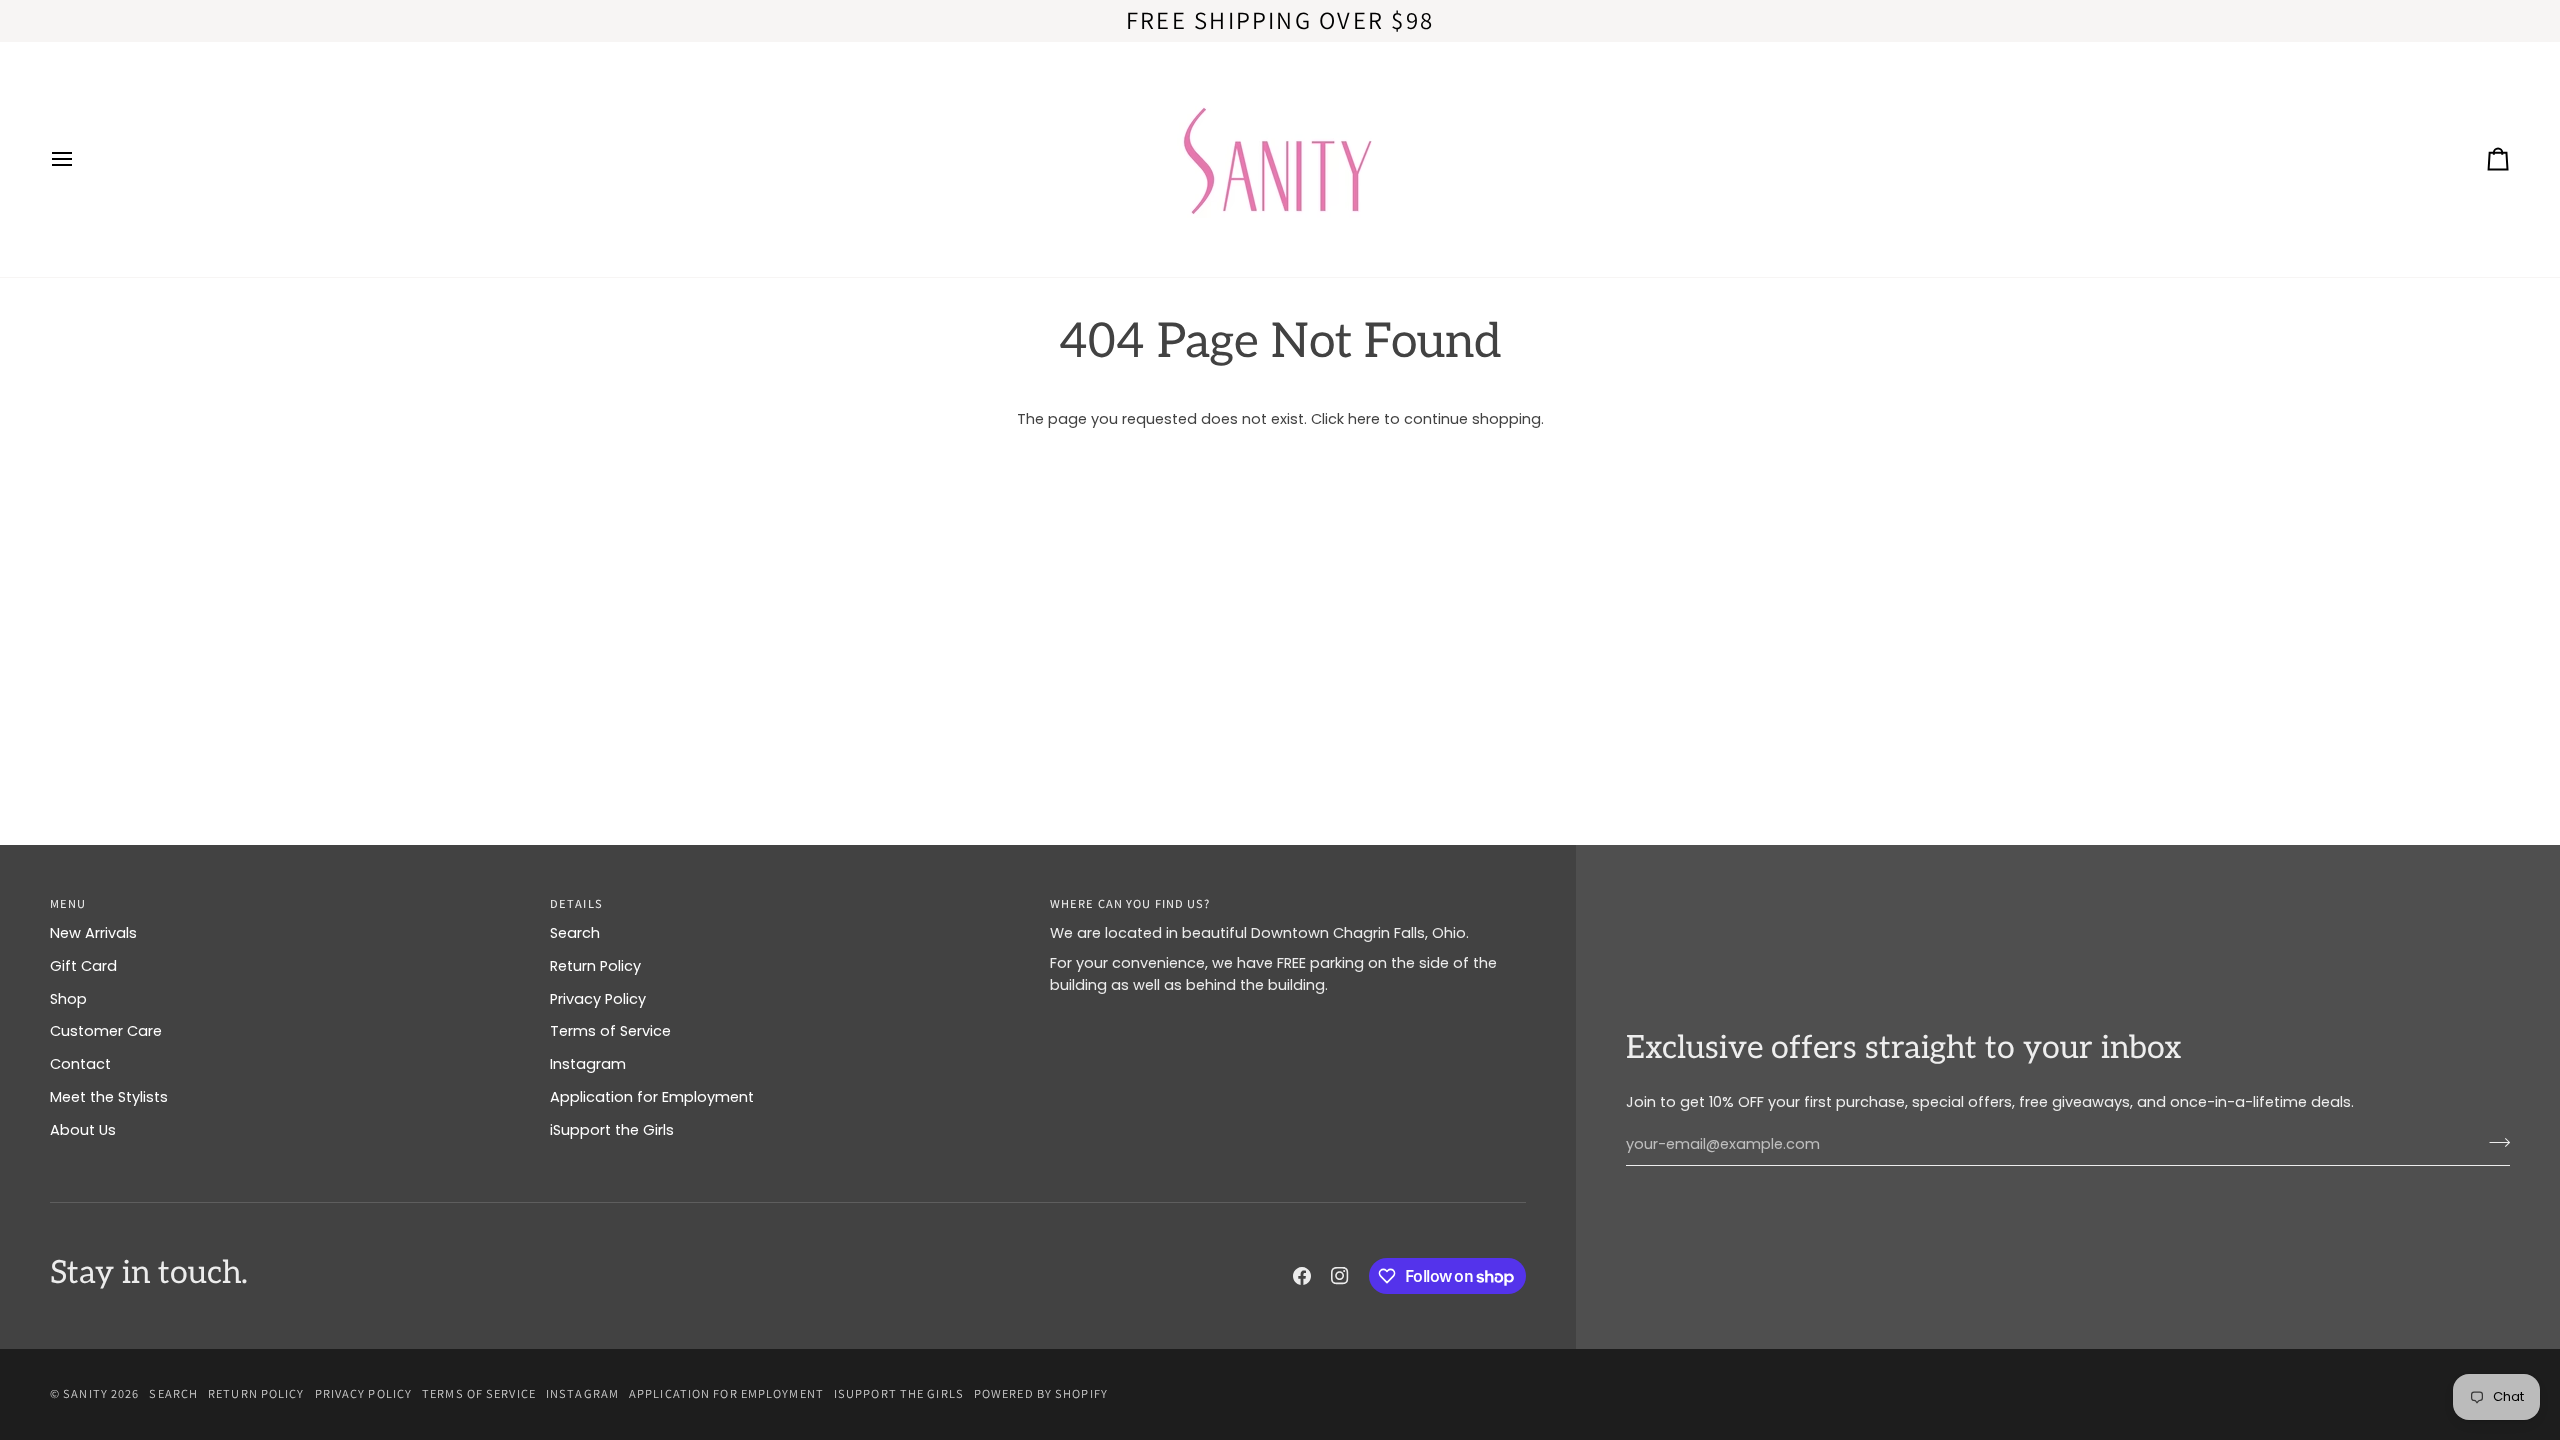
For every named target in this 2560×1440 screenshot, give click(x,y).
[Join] (2493, 1142)
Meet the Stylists (109, 1097)
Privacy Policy (598, 999)
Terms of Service (610, 1031)
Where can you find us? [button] (1130, 903)
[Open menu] (80, 159)
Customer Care (106, 1031)
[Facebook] (1302, 1276)
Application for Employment (652, 1097)
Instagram (588, 1064)
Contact (80, 1064)
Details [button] (576, 903)
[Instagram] (1340, 1276)
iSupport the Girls (612, 1130)
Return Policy (595, 966)
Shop (68, 999)
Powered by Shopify (1041, 1393)
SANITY (85, 1393)
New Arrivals (93, 933)
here (1364, 419)
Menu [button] (68, 903)
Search (575, 933)
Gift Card (83, 966)
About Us (83, 1130)
